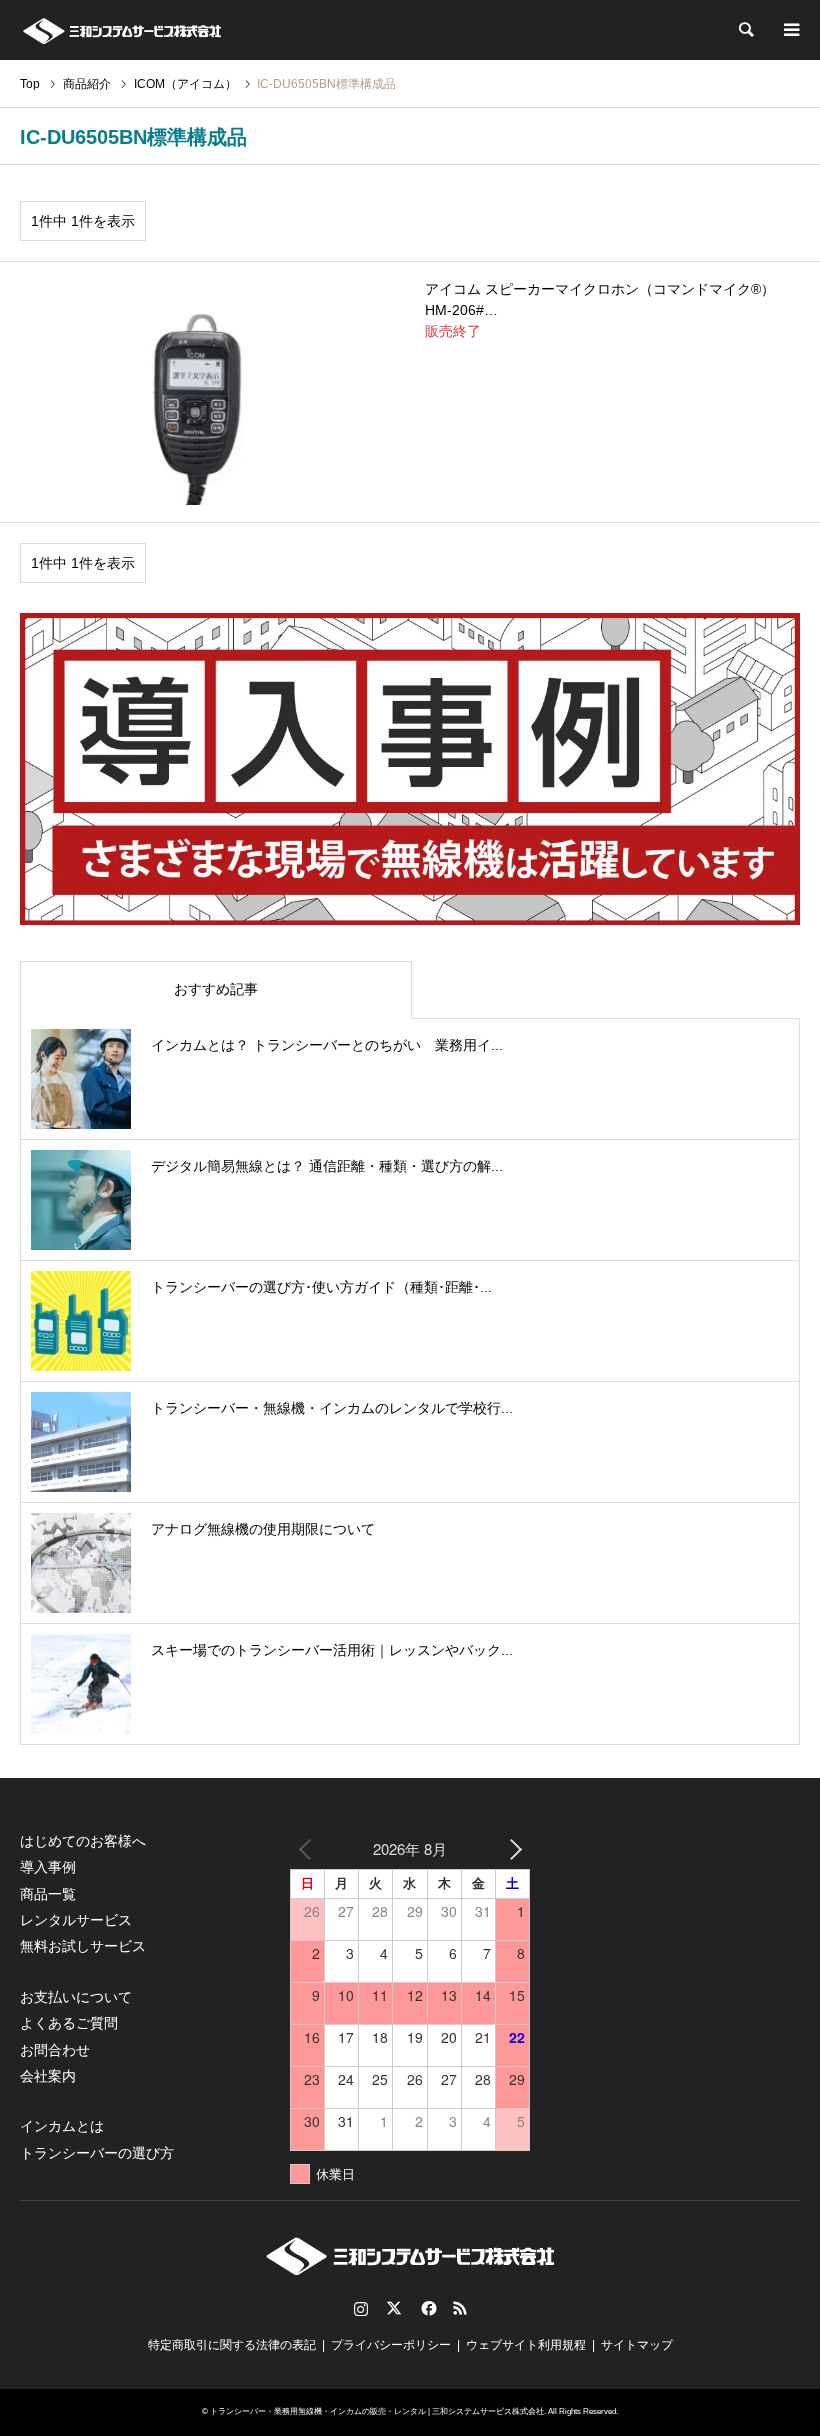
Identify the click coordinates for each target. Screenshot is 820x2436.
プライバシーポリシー (391, 2345)
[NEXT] (511, 1848)
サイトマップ (637, 2345)
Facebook (427, 2308)
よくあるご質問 (69, 2023)
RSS (460, 2308)
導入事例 (48, 1867)
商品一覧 (48, 1894)
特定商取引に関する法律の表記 (232, 2345)
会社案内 (48, 2076)
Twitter (394, 2308)
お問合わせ (55, 2050)
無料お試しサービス (83, 1946)
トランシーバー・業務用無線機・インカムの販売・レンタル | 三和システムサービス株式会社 (377, 2411)
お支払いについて (76, 1997)
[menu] (790, 30)
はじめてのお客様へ (83, 1841)
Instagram (361, 2308)
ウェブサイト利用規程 (526, 2345)
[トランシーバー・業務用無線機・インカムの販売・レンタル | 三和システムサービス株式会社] (121, 30)
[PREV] (309, 1848)
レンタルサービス (76, 1920)
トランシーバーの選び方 (97, 2153)
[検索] (745, 30)
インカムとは (62, 2126)
